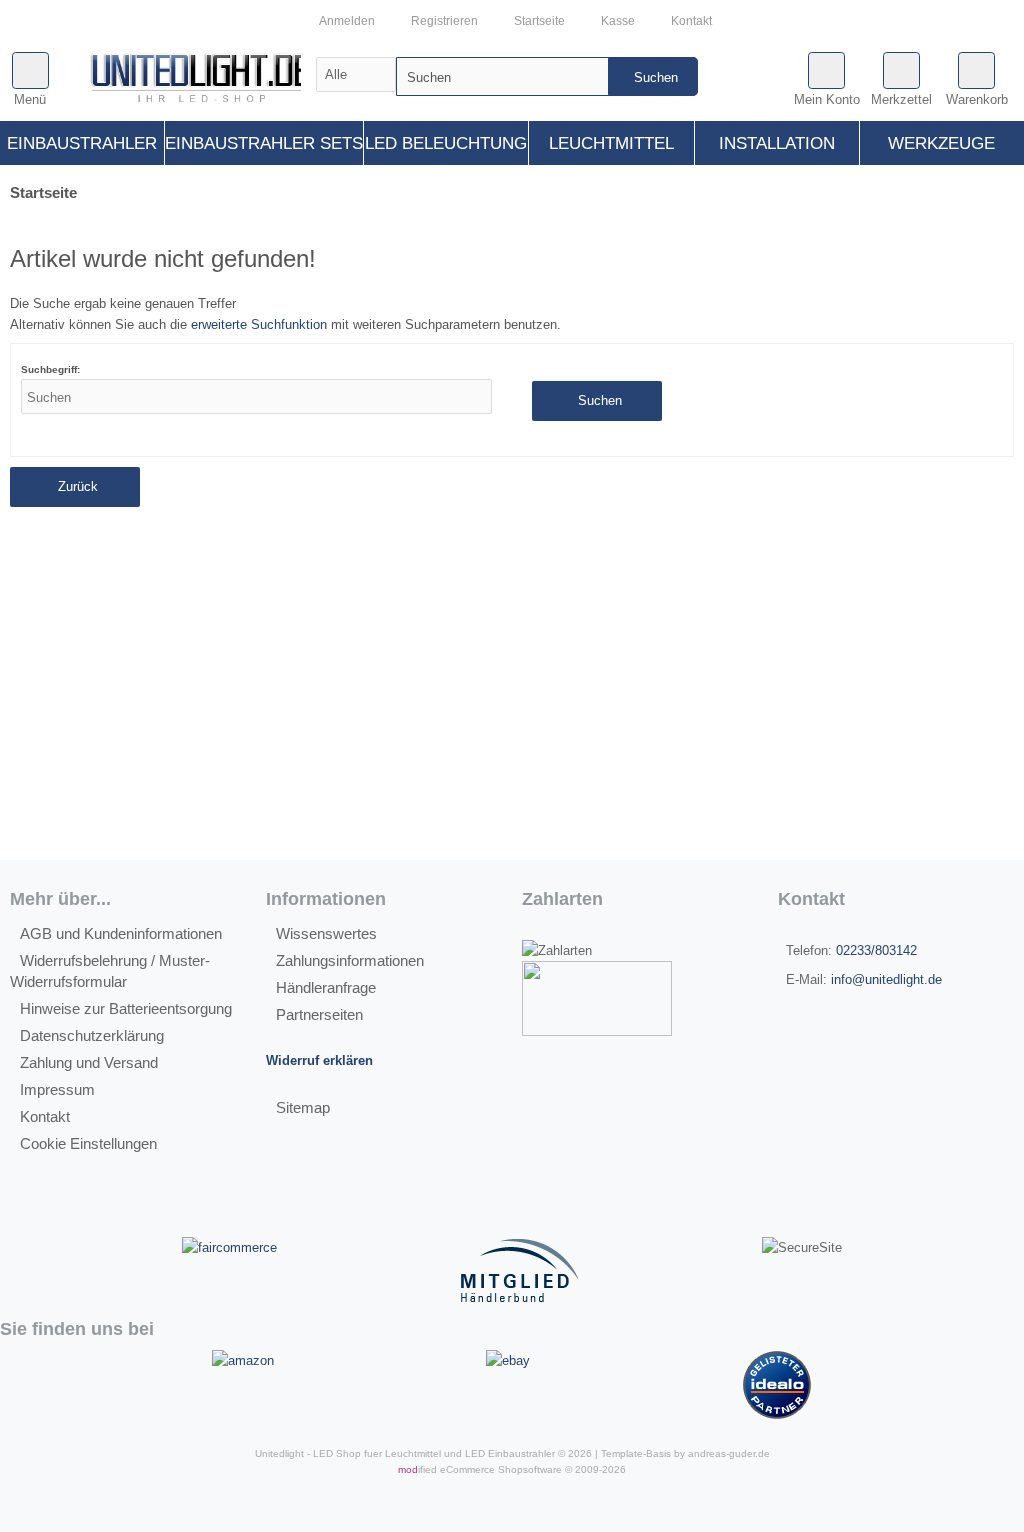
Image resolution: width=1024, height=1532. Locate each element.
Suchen (653, 76)
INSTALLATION (777, 143)
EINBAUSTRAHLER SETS (264, 143)
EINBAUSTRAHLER (82, 143)
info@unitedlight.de (886, 979)
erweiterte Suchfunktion (259, 324)
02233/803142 (876, 950)
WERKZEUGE (941, 143)
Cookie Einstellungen (88, 1143)
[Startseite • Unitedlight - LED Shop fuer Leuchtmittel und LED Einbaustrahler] (200, 81)
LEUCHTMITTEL (611, 143)
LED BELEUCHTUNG (446, 143)
